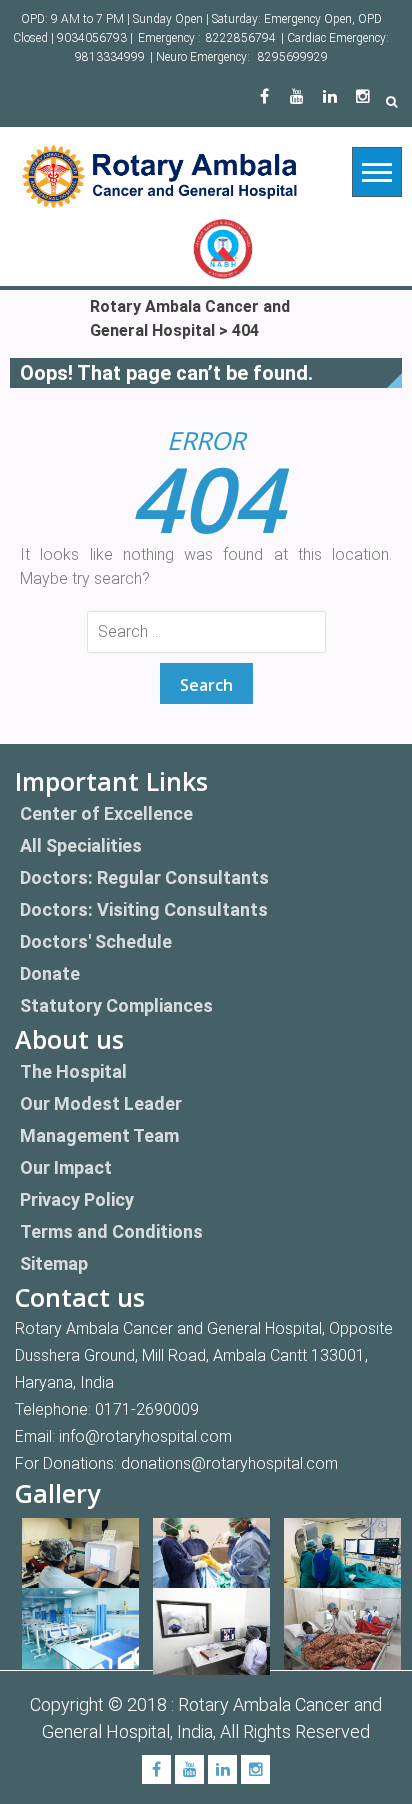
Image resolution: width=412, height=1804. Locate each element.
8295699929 (293, 57)
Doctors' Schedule (96, 941)
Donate (50, 973)
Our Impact (66, 1167)
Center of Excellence (106, 813)
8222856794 (241, 38)
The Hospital (73, 1071)
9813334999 (110, 57)
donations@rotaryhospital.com (229, 1463)
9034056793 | (95, 38)
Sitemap (54, 1263)
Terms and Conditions (111, 1231)
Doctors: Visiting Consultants (144, 909)
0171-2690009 (147, 1409)
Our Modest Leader (101, 1103)
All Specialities (81, 845)
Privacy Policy (77, 1199)
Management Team (99, 1135)
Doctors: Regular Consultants (144, 877)
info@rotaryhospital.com (145, 1436)
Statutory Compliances (116, 1005)
